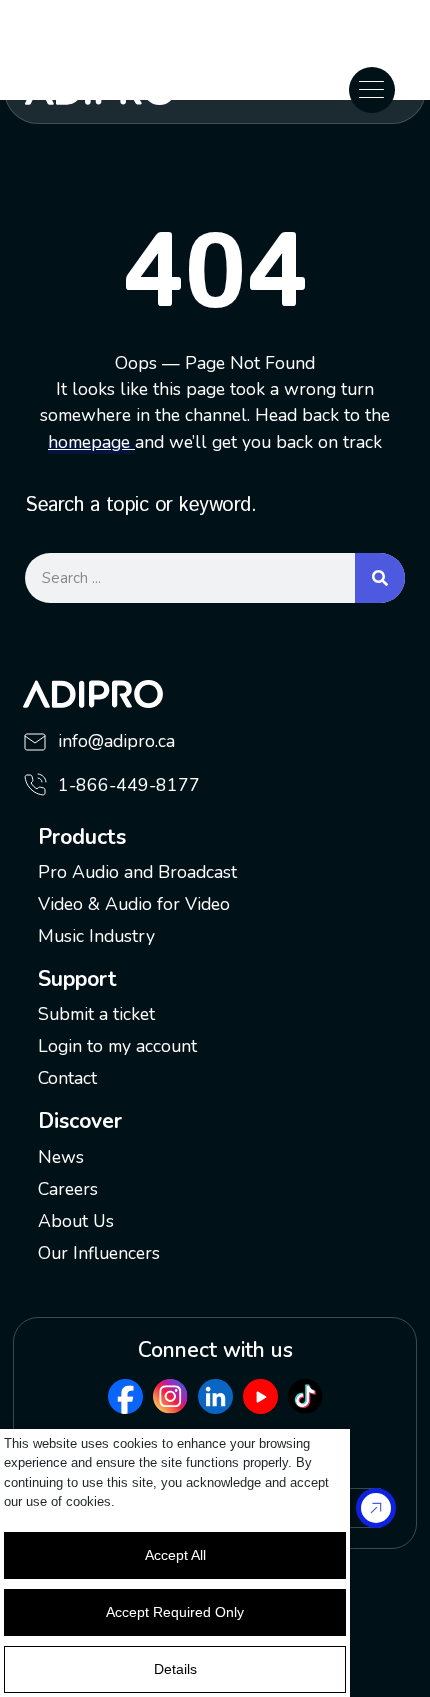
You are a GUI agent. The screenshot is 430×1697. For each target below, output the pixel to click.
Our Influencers (99, 1253)
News (61, 1157)
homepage (89, 442)
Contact (67, 1078)
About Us (76, 1221)
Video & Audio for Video (134, 904)
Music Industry (96, 936)
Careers (68, 1189)
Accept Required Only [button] (175, 1612)
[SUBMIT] (376, 1508)
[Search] (380, 578)
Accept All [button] (175, 1555)
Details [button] (175, 1669)
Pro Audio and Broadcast (137, 872)
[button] (372, 90)
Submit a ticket (96, 1014)
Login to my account (117, 1046)
